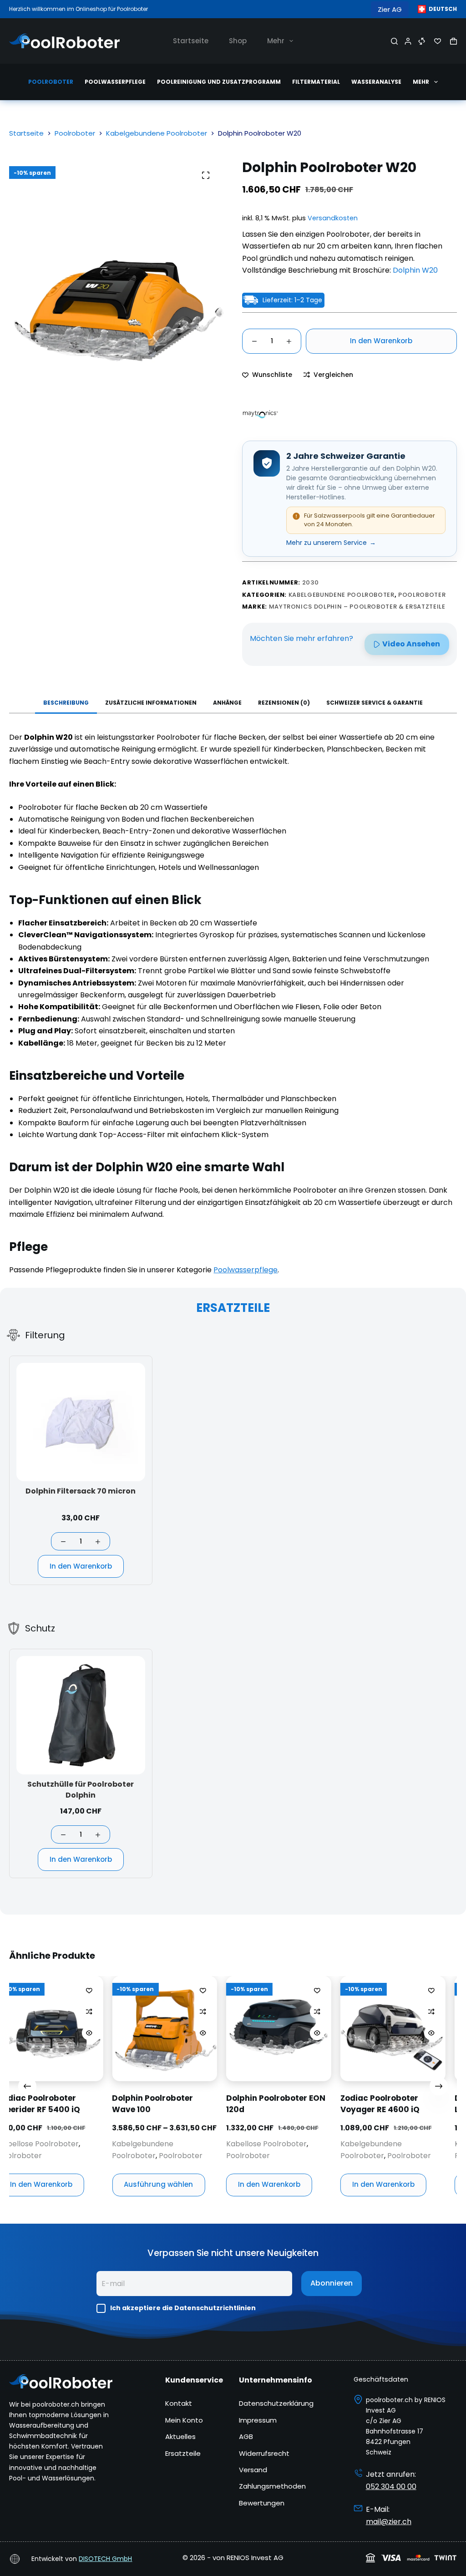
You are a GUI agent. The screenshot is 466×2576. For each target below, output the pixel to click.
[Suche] (394, 41)
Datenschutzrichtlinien (215, 2308)
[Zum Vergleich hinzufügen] (15, 2012)
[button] (437, 9)
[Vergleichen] (422, 41)
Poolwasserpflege (115, 82)
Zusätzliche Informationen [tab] (151, 703)
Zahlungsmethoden (272, 2486)
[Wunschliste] (438, 41)
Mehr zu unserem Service (331, 543)
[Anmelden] (408, 41)
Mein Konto (184, 2420)
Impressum (258, 2420)
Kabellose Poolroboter (193, 2144)
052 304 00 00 (391, 2487)
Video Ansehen (411, 644)
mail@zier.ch (389, 2522)
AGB (246, 2436)
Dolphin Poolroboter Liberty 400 (421, 2104)
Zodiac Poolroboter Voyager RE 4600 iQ (306, 2104)
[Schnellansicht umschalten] (15, 2033)
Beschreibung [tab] (66, 703)
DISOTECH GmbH (105, 2559)
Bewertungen (262, 2503)
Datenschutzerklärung (276, 2403)
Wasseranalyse (376, 82)
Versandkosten (333, 218)
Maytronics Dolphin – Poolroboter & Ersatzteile (357, 607)
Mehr (276, 41)
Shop (238, 41)
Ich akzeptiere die (183, 2308)
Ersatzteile (183, 2453)
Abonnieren (332, 2283)
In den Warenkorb (381, 341)
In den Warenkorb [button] (195, 2185)
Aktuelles (180, 2436)
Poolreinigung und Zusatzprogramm (219, 82)
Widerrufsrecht (264, 2453)
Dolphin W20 (415, 270)
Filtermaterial (316, 82)
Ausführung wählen (85, 2185)
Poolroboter (51, 82)
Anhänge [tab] (227, 703)
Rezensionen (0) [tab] (284, 703)
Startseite (191, 41)
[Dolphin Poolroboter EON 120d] (205, 2029)
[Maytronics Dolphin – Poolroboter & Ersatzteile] (260, 414)
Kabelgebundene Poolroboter (342, 595)
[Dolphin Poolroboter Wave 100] (91, 2029)
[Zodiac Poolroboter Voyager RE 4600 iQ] (319, 2029)
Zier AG (390, 9)
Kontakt (179, 2403)
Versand (253, 2470)
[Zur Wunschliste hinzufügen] (15, 1990)
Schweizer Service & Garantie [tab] (375, 703)
